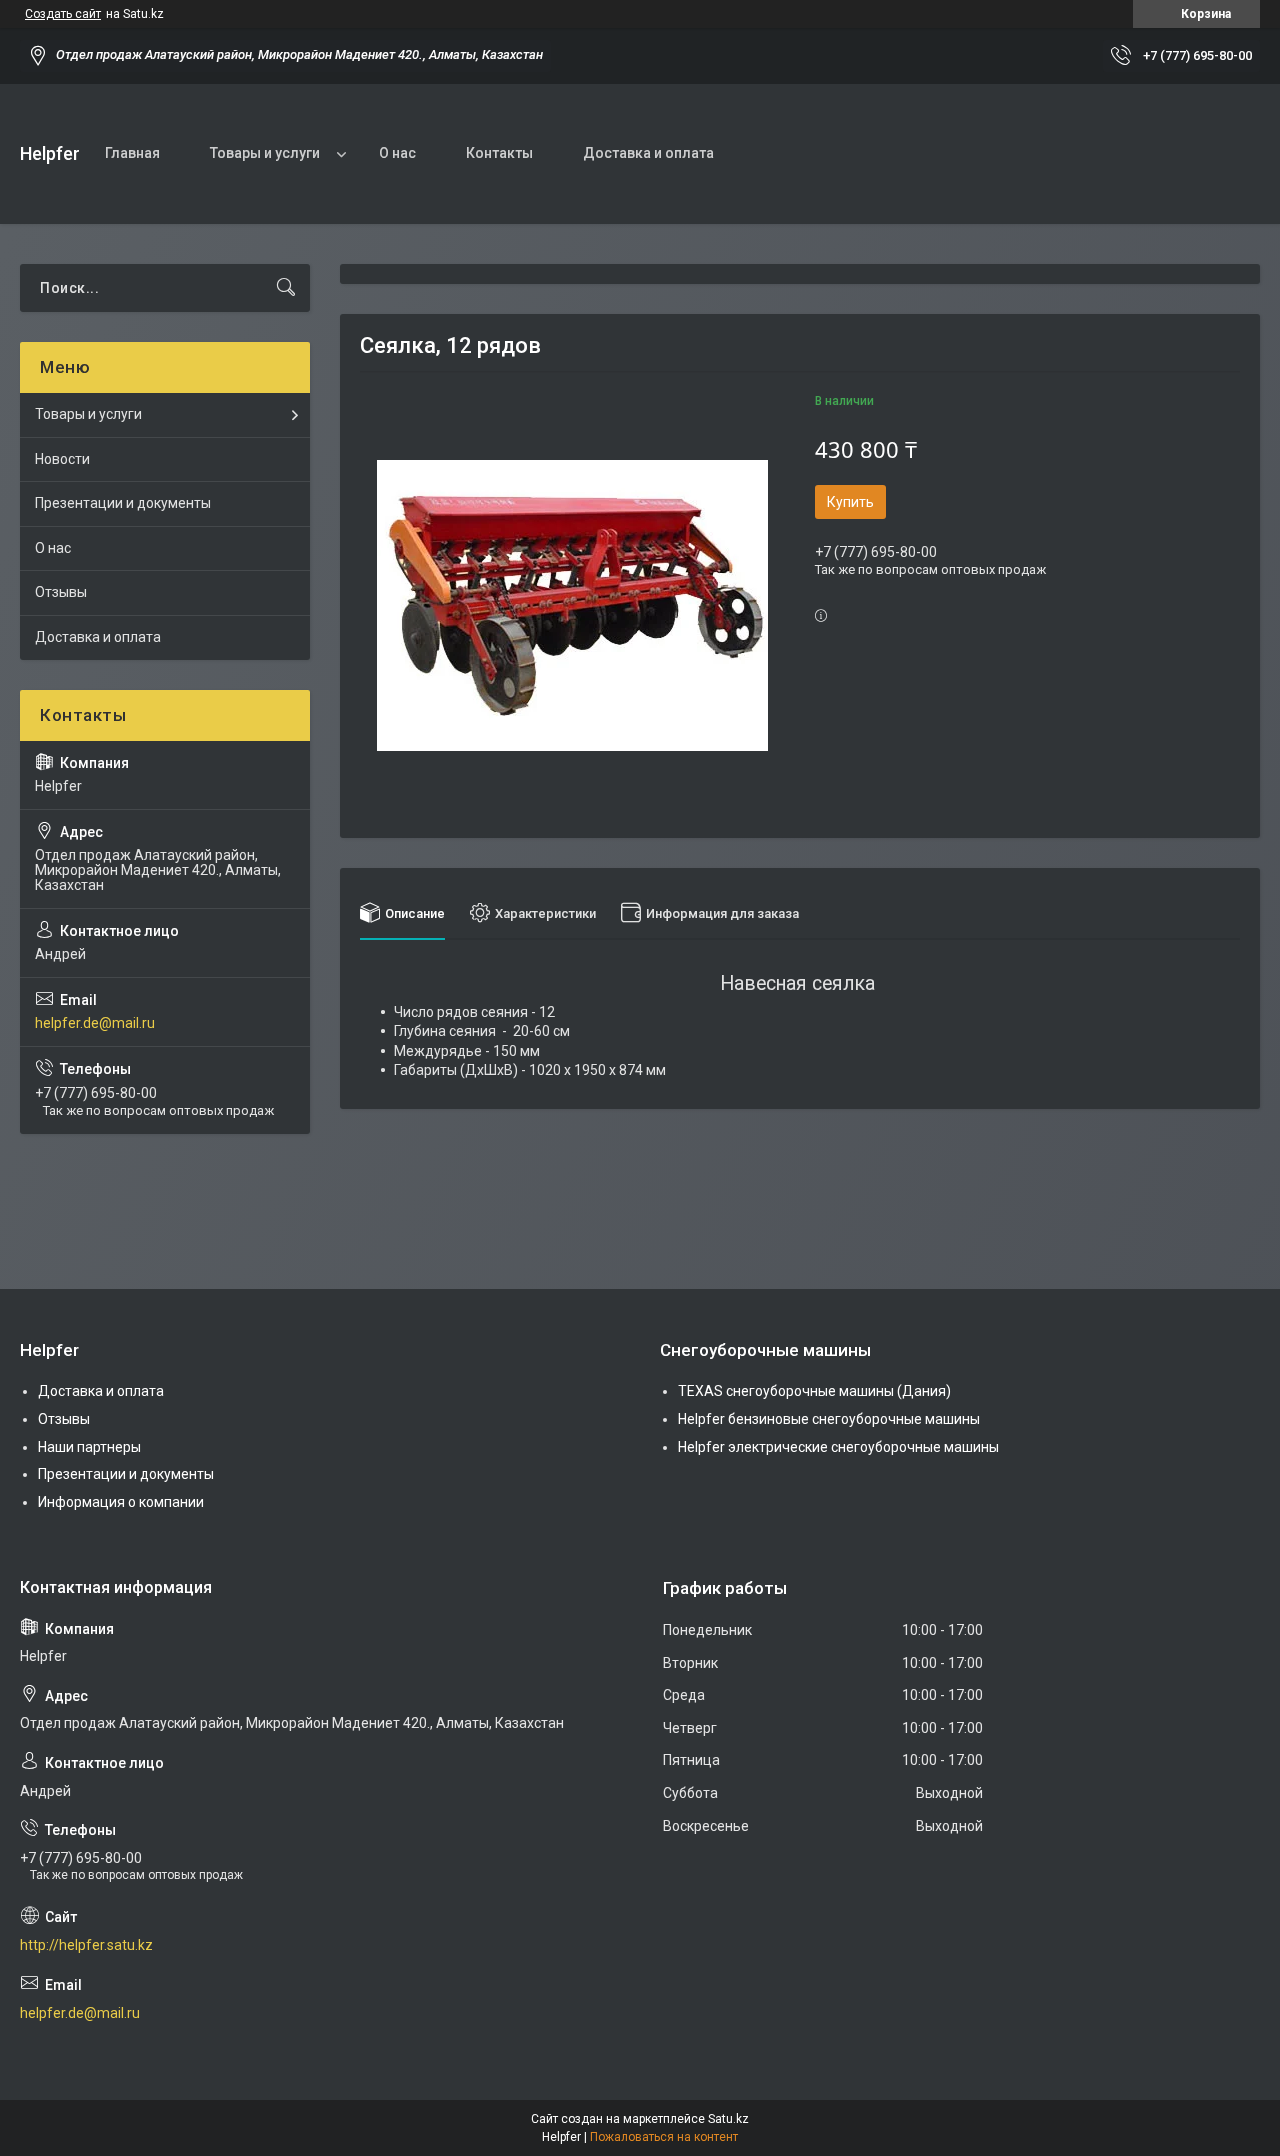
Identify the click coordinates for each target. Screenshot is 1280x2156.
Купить (850, 502)
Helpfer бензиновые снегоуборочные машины (829, 1419)
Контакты (499, 153)
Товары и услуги (265, 153)
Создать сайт (63, 14)
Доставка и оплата (648, 153)
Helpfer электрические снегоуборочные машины (838, 1447)
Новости (62, 459)
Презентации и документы (123, 503)
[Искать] (286, 288)
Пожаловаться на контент (664, 2137)
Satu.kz (728, 2119)
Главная (132, 153)
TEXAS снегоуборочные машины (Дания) (814, 1391)
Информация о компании (121, 1502)
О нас (397, 153)
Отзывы (61, 592)
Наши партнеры (89, 1447)
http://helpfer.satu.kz (86, 1945)
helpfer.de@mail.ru (95, 1023)
